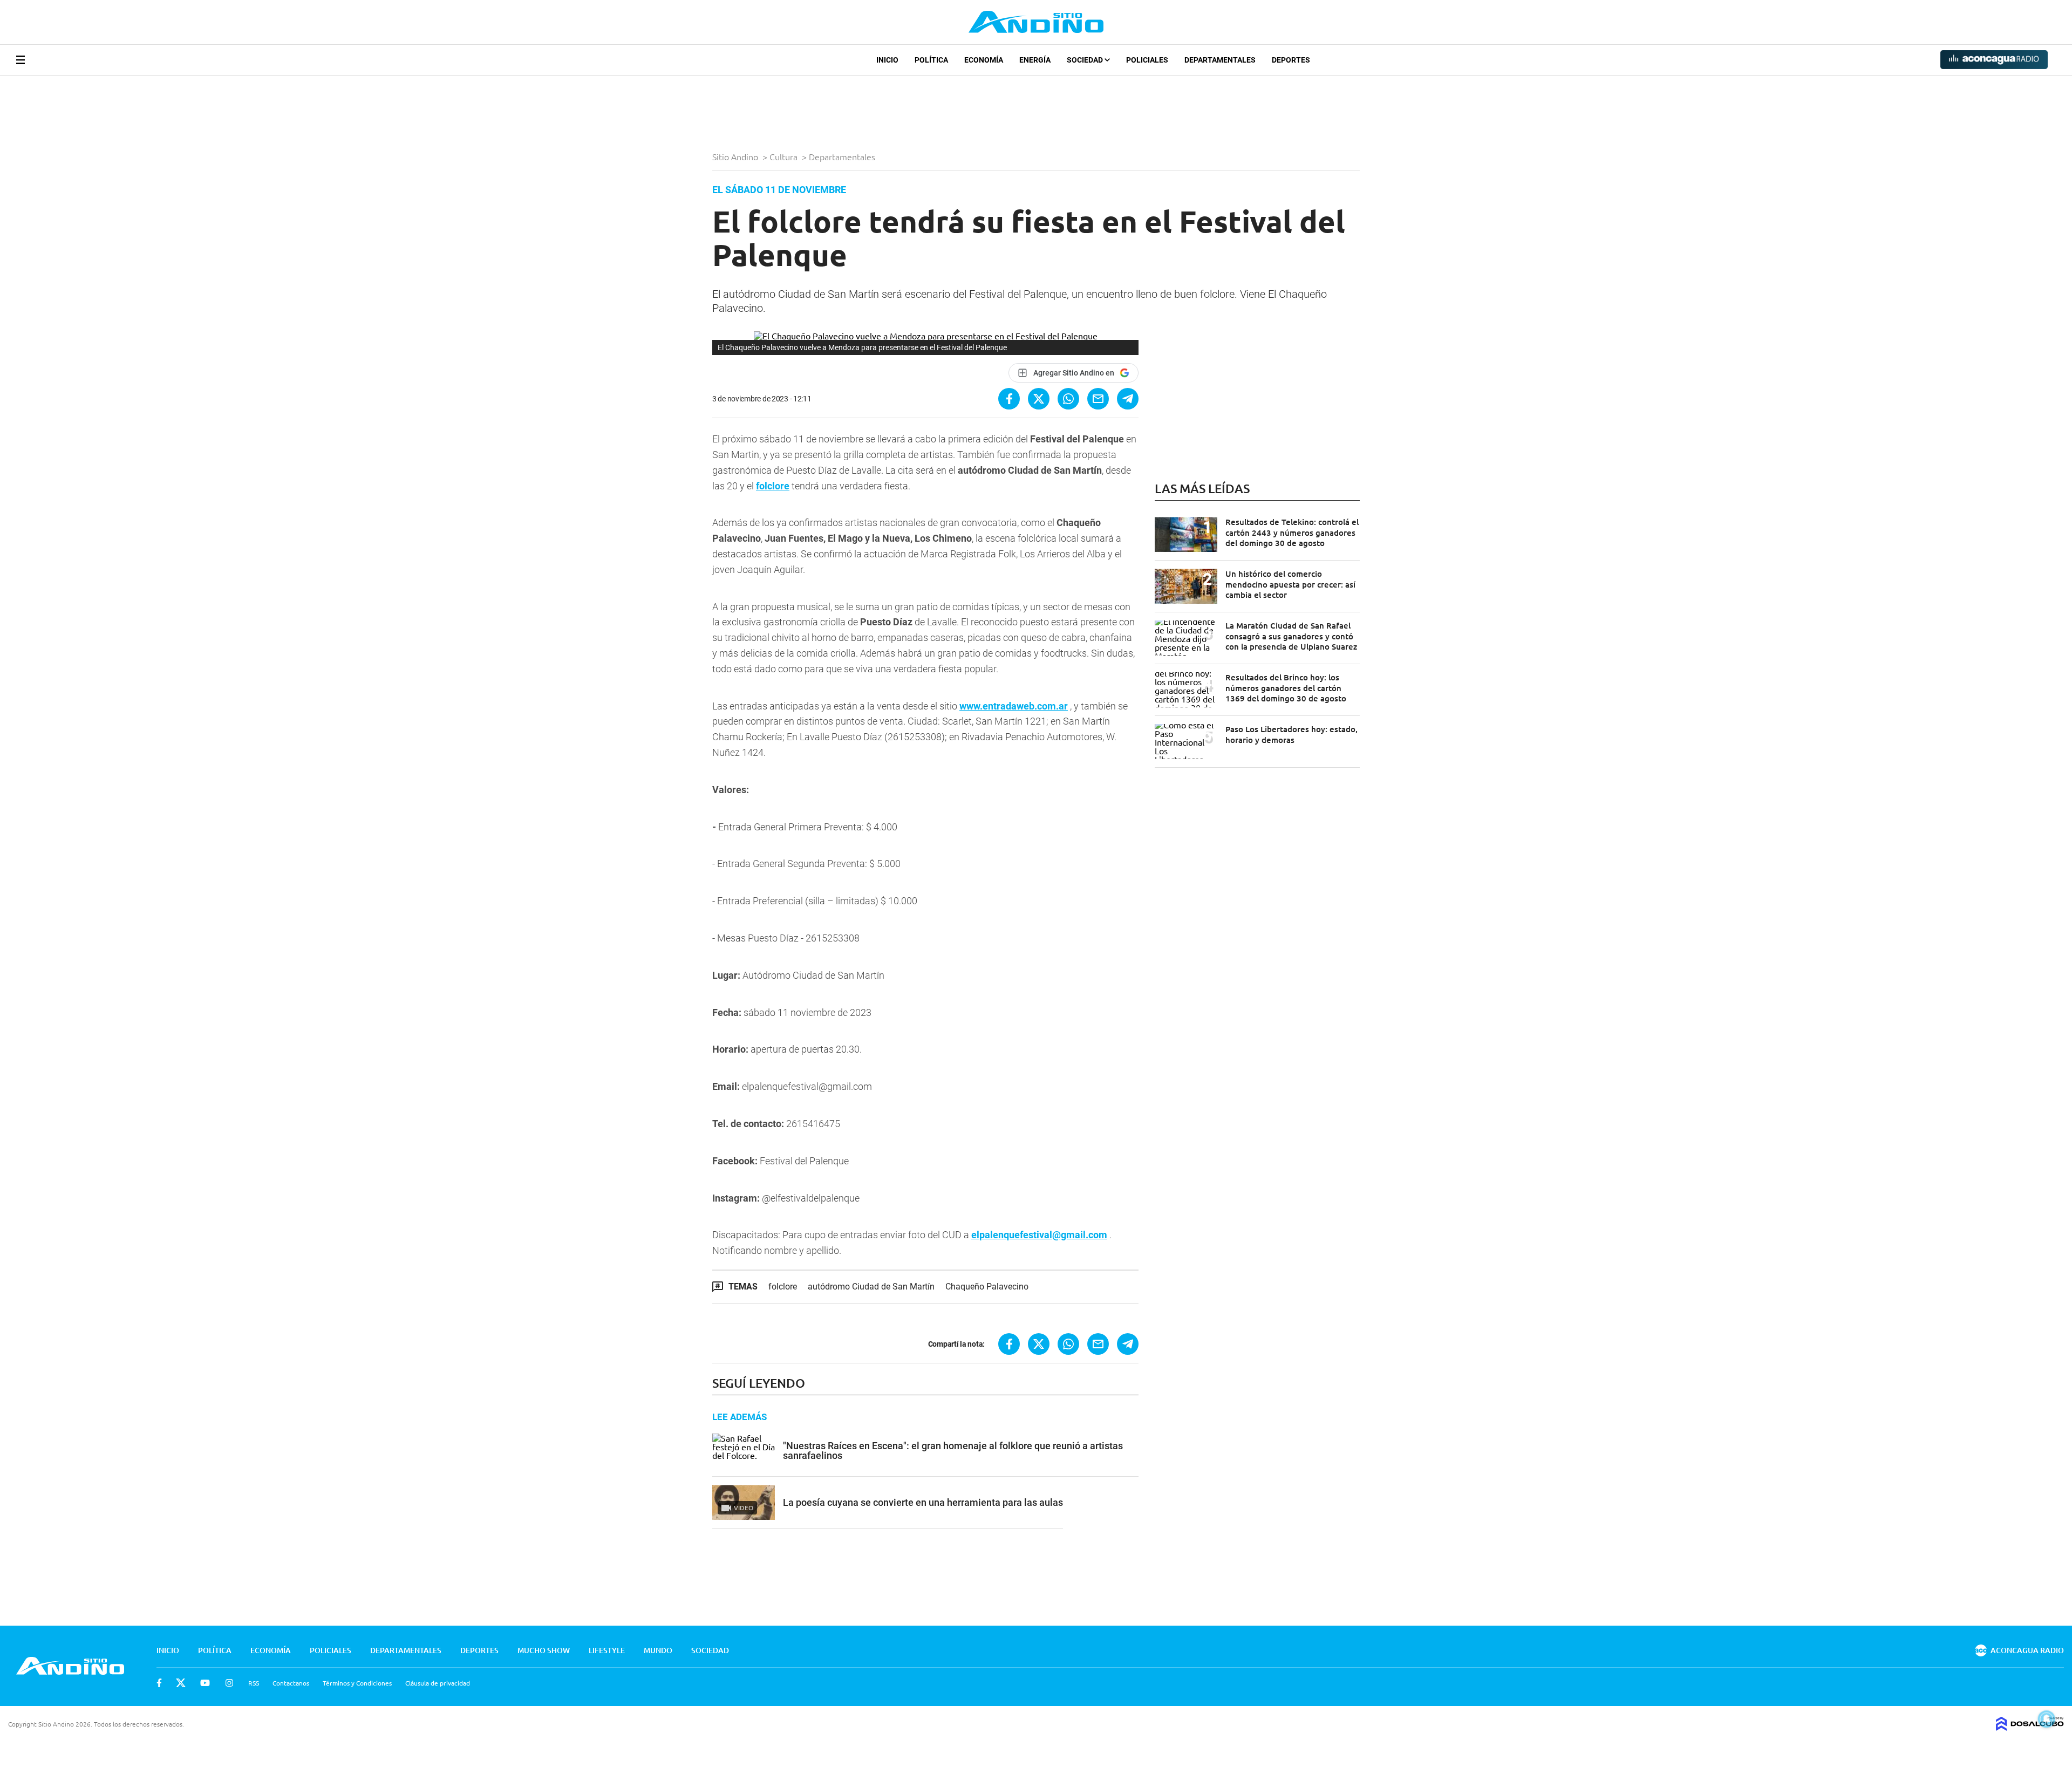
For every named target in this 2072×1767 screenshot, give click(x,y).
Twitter (181, 1683)
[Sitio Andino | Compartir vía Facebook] (1009, 399)
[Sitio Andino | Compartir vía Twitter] (1039, 399)
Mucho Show (544, 1650)
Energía (1035, 60)
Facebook (159, 1683)
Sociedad (1086, 60)
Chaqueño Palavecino (987, 1287)
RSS (254, 1683)
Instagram (229, 1683)
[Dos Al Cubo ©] (2030, 1727)
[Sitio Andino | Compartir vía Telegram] (1128, 399)
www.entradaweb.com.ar (1014, 706)
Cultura (785, 156)
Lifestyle (607, 1650)
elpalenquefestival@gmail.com (1039, 1235)
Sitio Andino (736, 156)
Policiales (1147, 60)
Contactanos (291, 1683)
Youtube (205, 1683)
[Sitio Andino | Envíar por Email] (1098, 399)
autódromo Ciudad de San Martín (871, 1287)
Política (931, 60)
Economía (984, 60)
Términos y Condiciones (357, 1683)
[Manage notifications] (2047, 1719)
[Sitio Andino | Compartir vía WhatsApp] (1068, 399)
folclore (773, 486)
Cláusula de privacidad (438, 1683)
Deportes (1291, 60)
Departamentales (1220, 60)
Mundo (658, 1650)
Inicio (887, 60)
